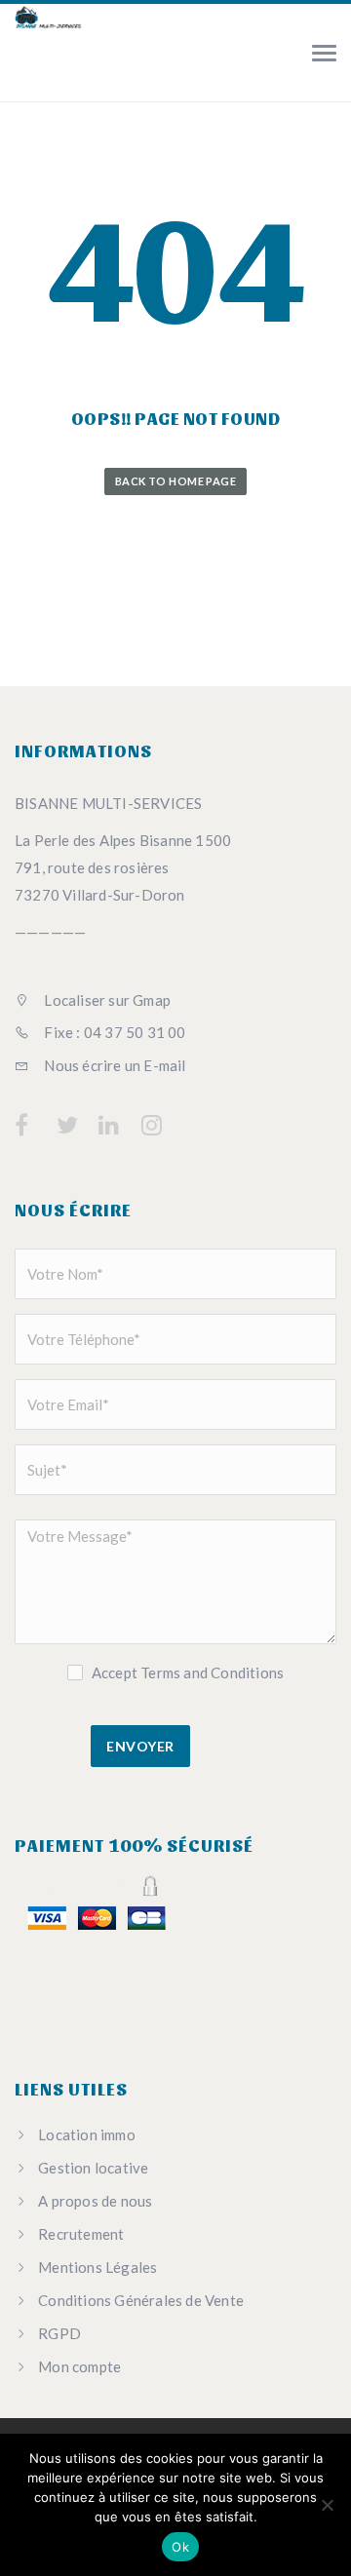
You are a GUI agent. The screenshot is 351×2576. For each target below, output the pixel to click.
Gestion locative (93, 2168)
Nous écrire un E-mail (113, 1065)
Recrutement (81, 2234)
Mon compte (79, 2366)
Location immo (87, 2134)
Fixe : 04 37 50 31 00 (113, 1032)
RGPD (59, 2333)
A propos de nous (95, 2201)
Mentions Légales (97, 2267)
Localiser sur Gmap (106, 1000)
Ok (180, 2547)
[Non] (327, 2505)
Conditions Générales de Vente (141, 2300)
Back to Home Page (175, 481)
